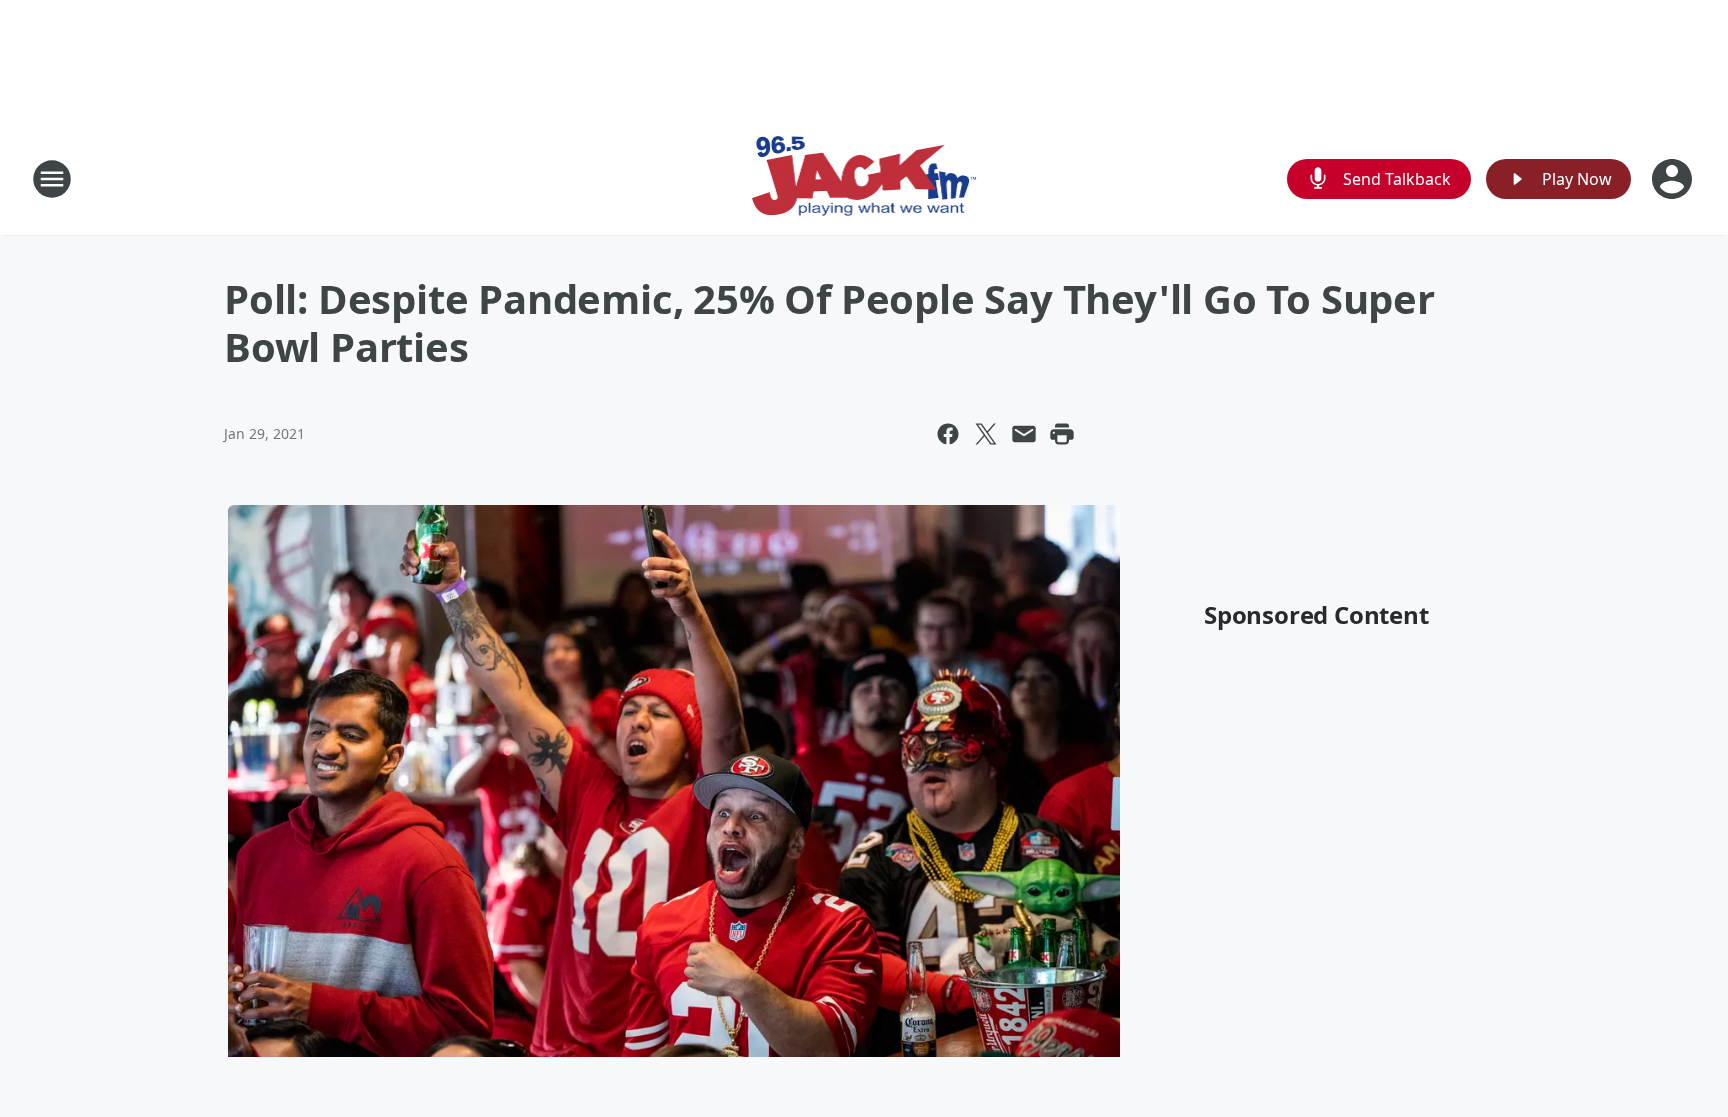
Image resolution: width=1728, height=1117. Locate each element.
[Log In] (1674, 179)
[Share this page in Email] (1024, 434)
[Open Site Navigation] (52, 179)
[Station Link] (864, 178)
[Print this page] (1062, 434)
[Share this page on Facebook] (948, 434)
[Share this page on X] (986, 434)
